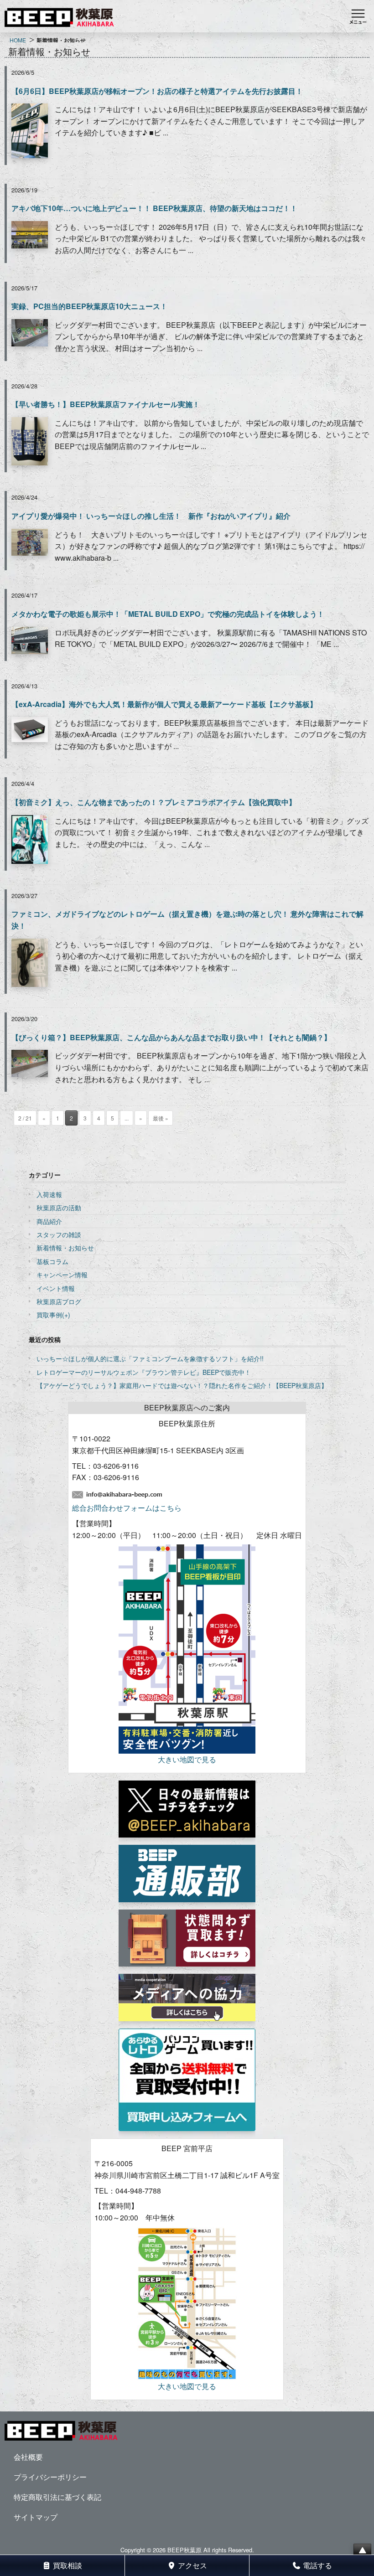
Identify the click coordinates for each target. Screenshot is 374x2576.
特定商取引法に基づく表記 (57, 2497)
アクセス (192, 2565)
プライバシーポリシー (50, 2477)
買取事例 (49, 1315)
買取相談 (67, 2565)
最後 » (161, 1118)
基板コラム (52, 1261)
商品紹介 (49, 1221)
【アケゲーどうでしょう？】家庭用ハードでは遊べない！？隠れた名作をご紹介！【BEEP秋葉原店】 (182, 1385)
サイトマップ (36, 2517)
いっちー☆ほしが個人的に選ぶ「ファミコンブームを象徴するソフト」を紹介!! (150, 1358)
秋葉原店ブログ (59, 1301)
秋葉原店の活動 (59, 1208)
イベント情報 (56, 1288)
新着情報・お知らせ (65, 1248)
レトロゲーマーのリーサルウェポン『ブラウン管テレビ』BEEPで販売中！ (144, 1372)
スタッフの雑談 (59, 1234)
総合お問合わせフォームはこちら (127, 1508)
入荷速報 (49, 1194)
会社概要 (28, 2457)
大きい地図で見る (187, 1759)
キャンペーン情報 (62, 1275)
